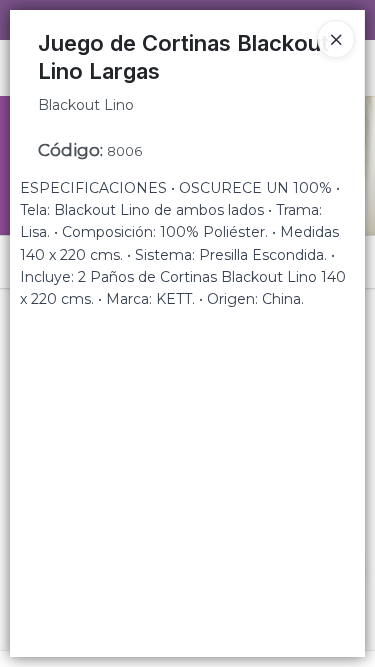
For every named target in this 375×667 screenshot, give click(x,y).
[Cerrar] (336, 39)
